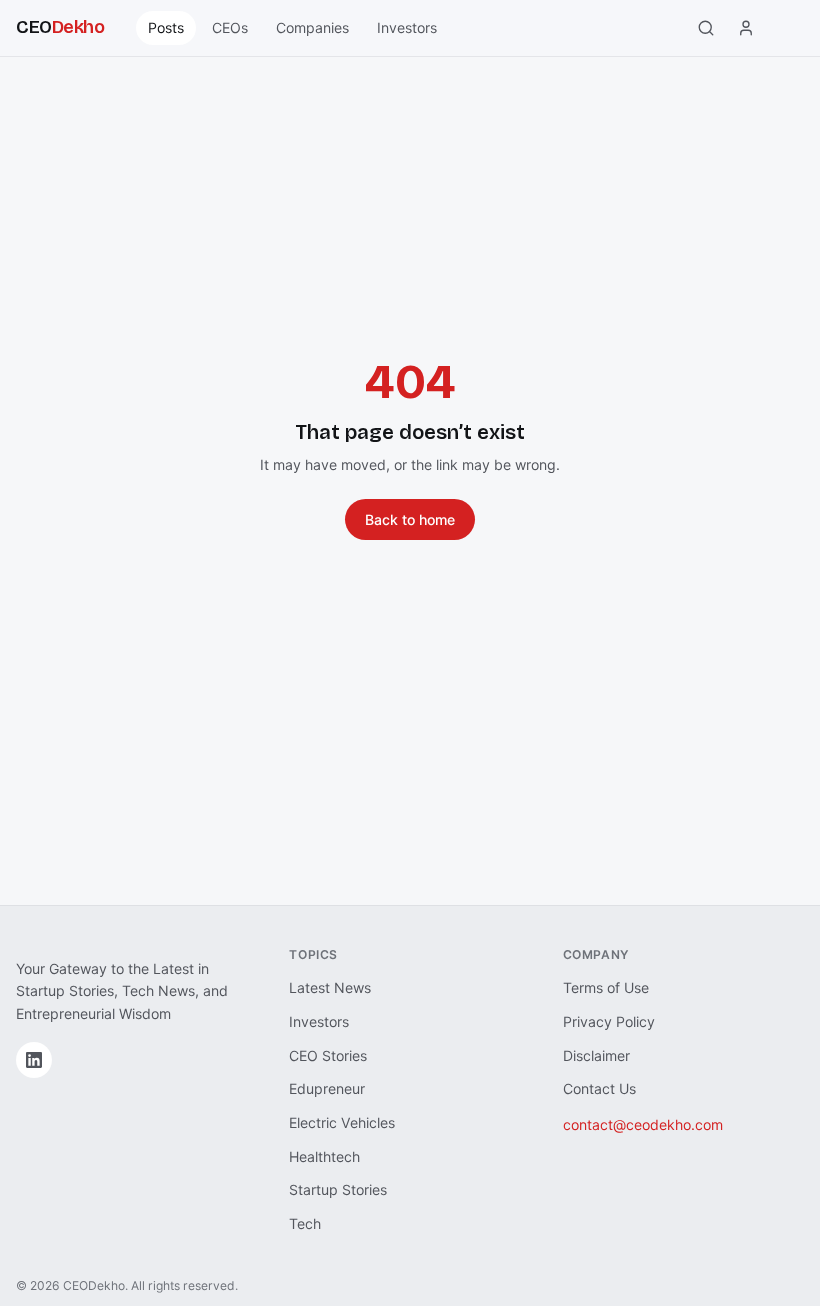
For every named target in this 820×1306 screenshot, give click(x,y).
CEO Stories (328, 1055)
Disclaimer (596, 1055)
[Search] (706, 28)
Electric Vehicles (342, 1122)
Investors (407, 27)
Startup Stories (338, 1189)
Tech (305, 1223)
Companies (312, 27)
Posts (166, 27)
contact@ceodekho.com (643, 1124)
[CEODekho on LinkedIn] (34, 1060)
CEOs (230, 27)
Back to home (410, 519)
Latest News (330, 987)
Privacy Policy (609, 1021)
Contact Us (599, 1088)
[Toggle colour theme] (786, 28)
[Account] (746, 28)
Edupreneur (327, 1088)
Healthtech (324, 1156)
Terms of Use (606, 987)
